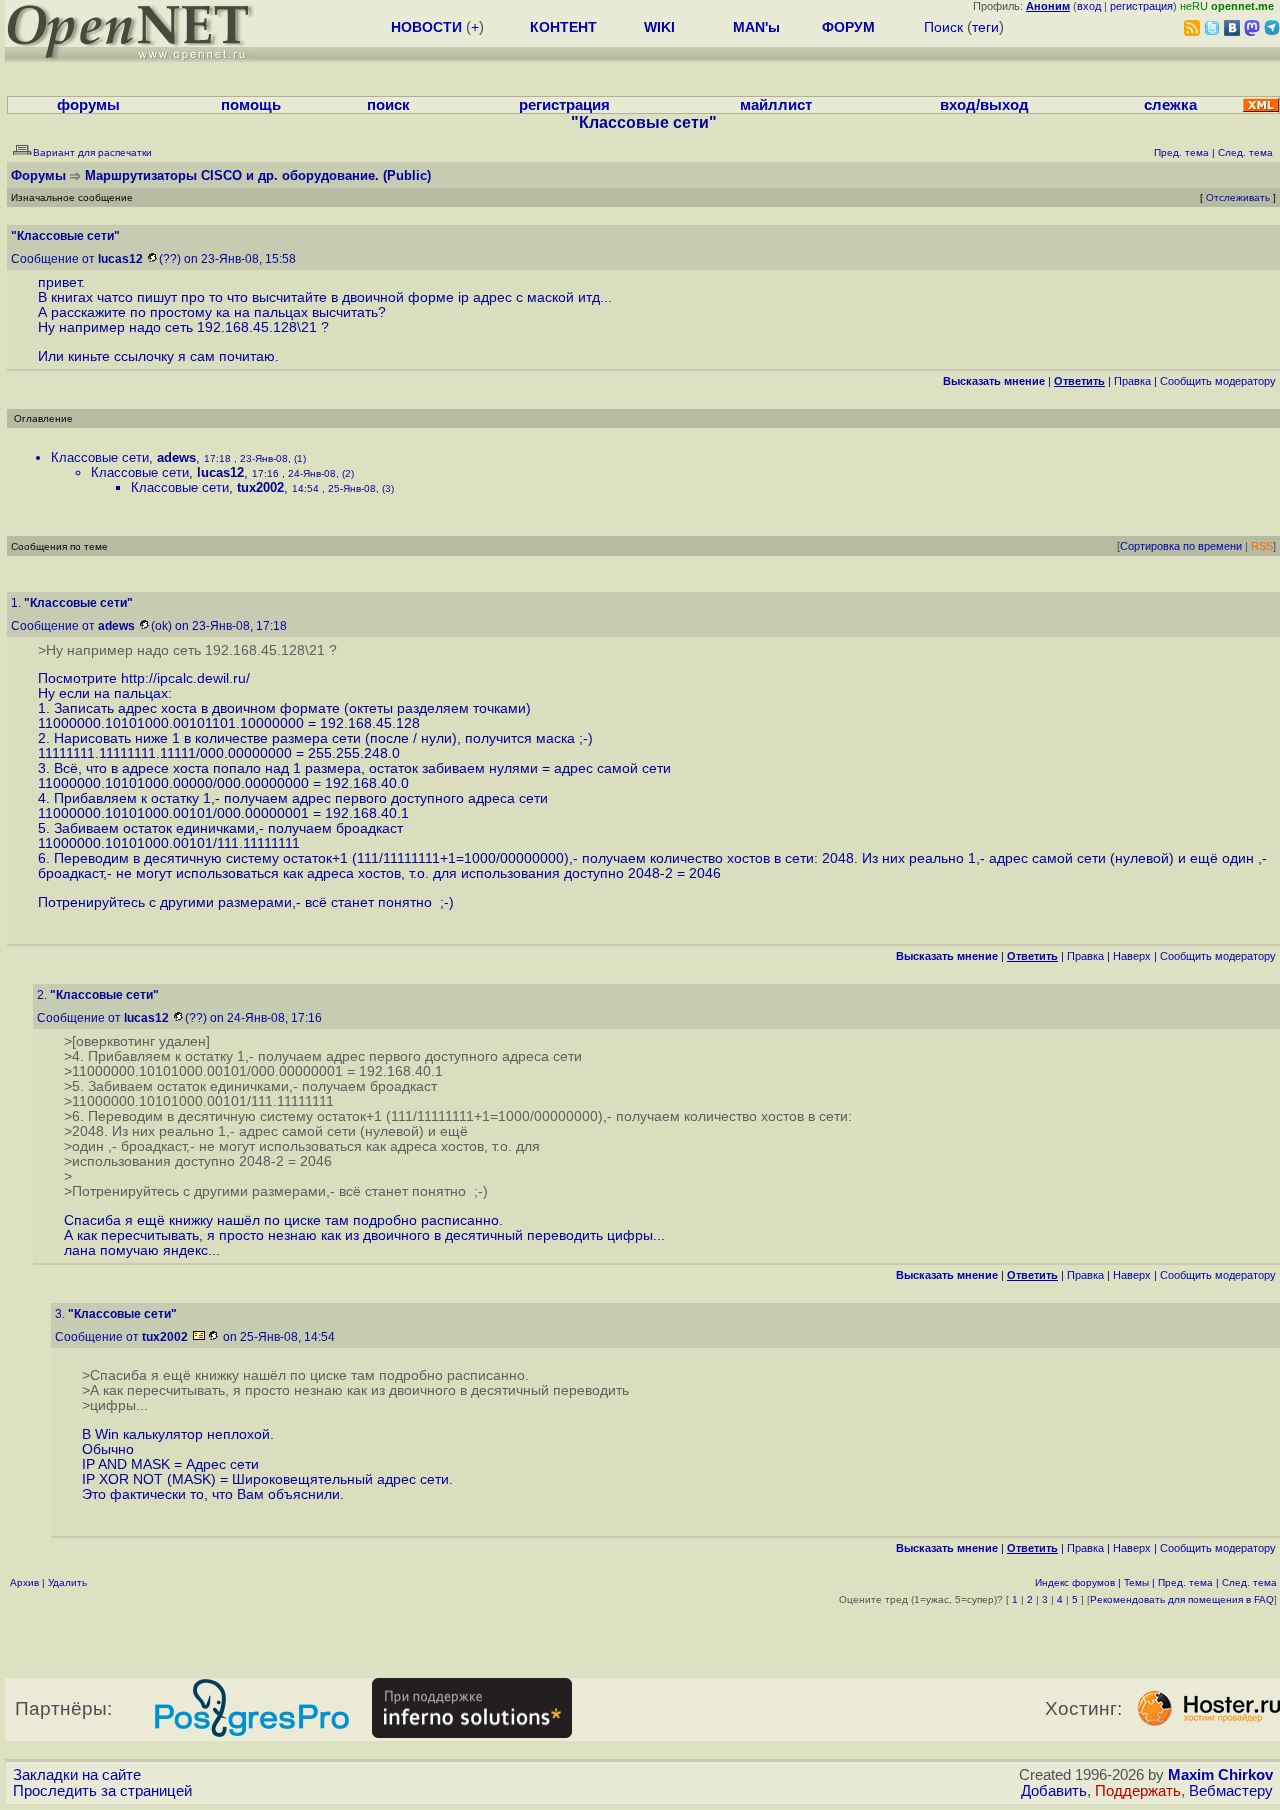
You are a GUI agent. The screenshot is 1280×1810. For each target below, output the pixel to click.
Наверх (1132, 956)
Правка (1132, 381)
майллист (776, 105)
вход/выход (984, 105)
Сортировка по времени (1181, 546)
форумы (88, 105)
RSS (1262, 546)
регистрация (1141, 6)
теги (985, 27)
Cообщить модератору (1218, 381)
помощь (251, 105)
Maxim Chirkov (1220, 1775)
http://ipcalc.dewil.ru (183, 678)
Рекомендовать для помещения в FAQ (1182, 1599)
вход (1089, 6)
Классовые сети (100, 457)
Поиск (943, 27)
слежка (1170, 105)
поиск (388, 105)
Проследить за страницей (102, 1791)
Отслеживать (1238, 197)
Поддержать (1138, 1791)
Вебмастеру (1231, 1791)
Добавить (1054, 1791)
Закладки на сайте (77, 1775)
